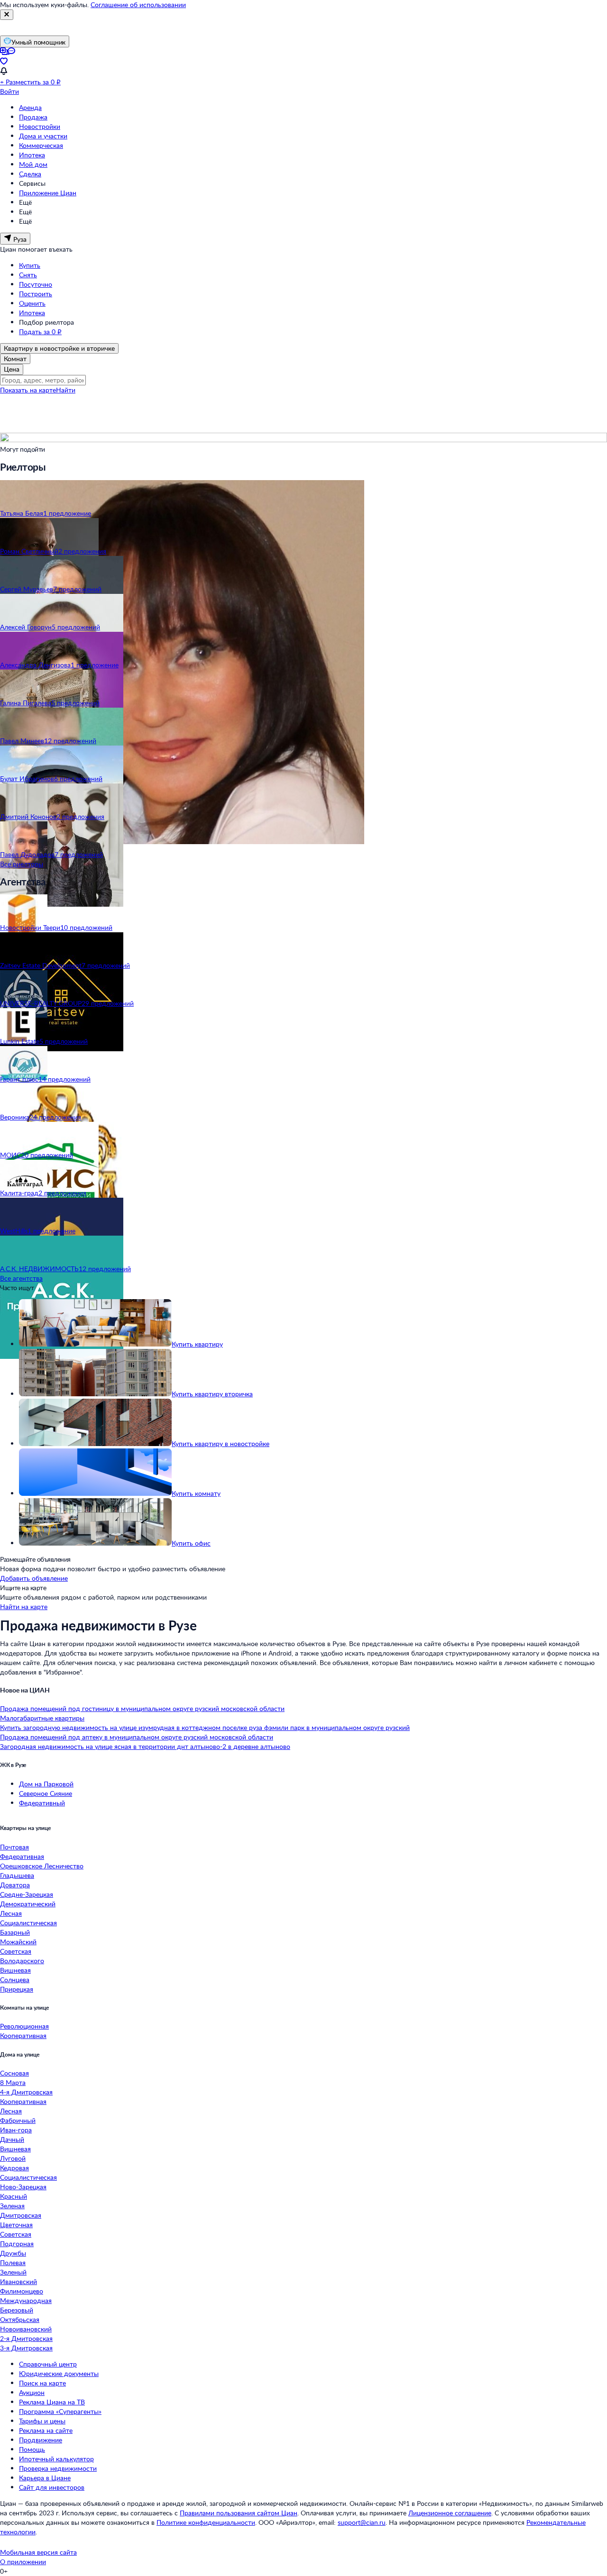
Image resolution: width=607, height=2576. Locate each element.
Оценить (32, 303)
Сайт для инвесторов (52, 2487)
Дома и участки (43, 136)
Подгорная (17, 2244)
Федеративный (42, 1803)
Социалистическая (28, 1923)
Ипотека (32, 155)
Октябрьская (20, 2319)
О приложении (23, 2562)
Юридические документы (59, 2373)
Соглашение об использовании (138, 5)
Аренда (30, 107)
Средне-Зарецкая (27, 1894)
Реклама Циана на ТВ (52, 2402)
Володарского (22, 1961)
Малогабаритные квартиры (42, 1718)
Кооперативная (23, 2035)
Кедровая (14, 2168)
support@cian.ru (362, 2522)
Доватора (15, 1885)
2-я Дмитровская (26, 2338)
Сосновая (14, 2073)
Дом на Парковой (46, 1784)
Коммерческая (41, 145)
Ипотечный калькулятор (56, 2459)
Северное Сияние (46, 1793)
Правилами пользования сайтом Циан (239, 2513)
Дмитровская (21, 2215)
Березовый (17, 2310)
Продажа (33, 117)
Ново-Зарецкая (23, 2187)
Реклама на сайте (46, 2430)
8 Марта (13, 2082)
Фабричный (18, 2120)
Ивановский (18, 2281)
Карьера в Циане (45, 2478)
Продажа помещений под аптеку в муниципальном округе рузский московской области (137, 1737)
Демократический (28, 1904)
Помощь (32, 2449)
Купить (30, 265)
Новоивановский (26, 2329)
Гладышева (17, 1875)
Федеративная (22, 1856)
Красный (14, 2196)
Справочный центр (48, 2364)
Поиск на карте (42, 2383)
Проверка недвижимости (58, 2468)
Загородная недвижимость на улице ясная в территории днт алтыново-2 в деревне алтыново (145, 1746)
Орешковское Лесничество (42, 1866)
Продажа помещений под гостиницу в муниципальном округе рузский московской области (142, 1708)
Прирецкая (17, 1989)
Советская (16, 1951)
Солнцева (15, 1980)
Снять (28, 275)
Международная (26, 2300)
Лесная (11, 1913)
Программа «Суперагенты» (60, 2411)
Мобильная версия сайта (38, 2552)
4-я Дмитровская (26, 2092)
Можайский (18, 1942)
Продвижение (41, 2440)
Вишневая (15, 1970)
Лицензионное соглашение (450, 2513)
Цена (12, 369)
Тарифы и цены (42, 2421)
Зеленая (12, 2206)
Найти (66, 390)
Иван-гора (16, 2130)
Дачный (12, 2139)
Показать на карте (28, 390)
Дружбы (13, 2253)
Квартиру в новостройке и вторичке (59, 348)
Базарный (15, 1932)
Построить (36, 294)
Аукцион (32, 2392)
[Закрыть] (7, 15)
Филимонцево (22, 2291)
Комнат (15, 359)
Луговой (13, 2158)
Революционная (24, 2026)
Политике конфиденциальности (206, 2522)
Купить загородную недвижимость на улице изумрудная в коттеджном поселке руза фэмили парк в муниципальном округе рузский (205, 1727)
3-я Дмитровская (26, 2348)
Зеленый (13, 2272)
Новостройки (40, 126)
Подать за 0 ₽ (40, 332)
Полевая (13, 2262)
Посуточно (36, 284)
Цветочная (16, 2225)
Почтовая (14, 1847)
